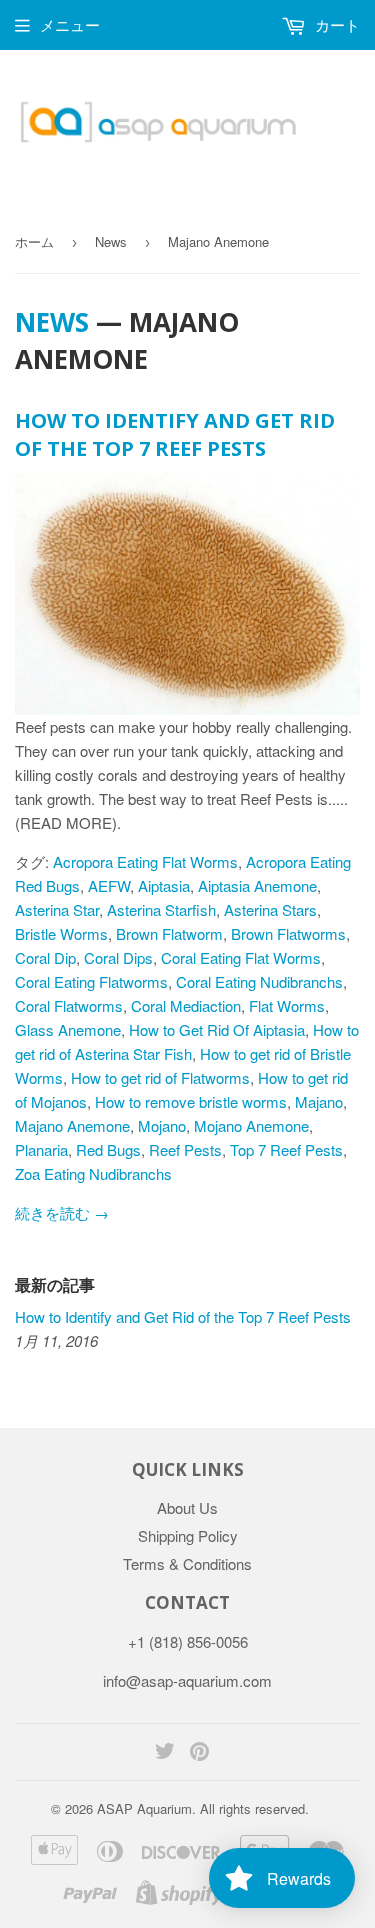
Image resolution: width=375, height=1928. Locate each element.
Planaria (41, 1149)
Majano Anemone (72, 1125)
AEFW (109, 885)
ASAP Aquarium (144, 1808)
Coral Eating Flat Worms (241, 957)
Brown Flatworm (169, 933)
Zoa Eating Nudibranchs (93, 1173)
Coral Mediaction (186, 1005)
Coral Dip (45, 957)
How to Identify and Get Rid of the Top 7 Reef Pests (175, 434)
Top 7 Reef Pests (286, 1149)
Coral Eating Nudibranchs (259, 981)
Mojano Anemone (251, 1125)
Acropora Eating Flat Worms (145, 861)
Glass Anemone (68, 1029)
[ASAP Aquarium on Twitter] (165, 1752)
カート (335, 24)
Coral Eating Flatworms (91, 981)
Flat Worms (287, 1005)
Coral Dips (118, 957)
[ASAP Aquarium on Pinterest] (199, 1752)
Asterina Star (57, 909)
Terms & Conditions (187, 1563)
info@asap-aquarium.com (187, 1680)
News (111, 241)
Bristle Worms (61, 933)
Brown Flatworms (288, 933)
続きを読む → (62, 1212)
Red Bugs (108, 1149)
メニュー (70, 24)
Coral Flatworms (69, 1005)
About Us (187, 1507)
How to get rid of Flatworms (160, 1077)
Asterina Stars (270, 909)
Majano (319, 1101)
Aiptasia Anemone (257, 885)
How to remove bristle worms (191, 1101)
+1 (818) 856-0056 (188, 1641)
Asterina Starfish (161, 909)
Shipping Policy (188, 1535)
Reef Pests (185, 1149)
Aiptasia (164, 885)
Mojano (162, 1125)
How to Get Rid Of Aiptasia (217, 1029)
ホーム (34, 241)
